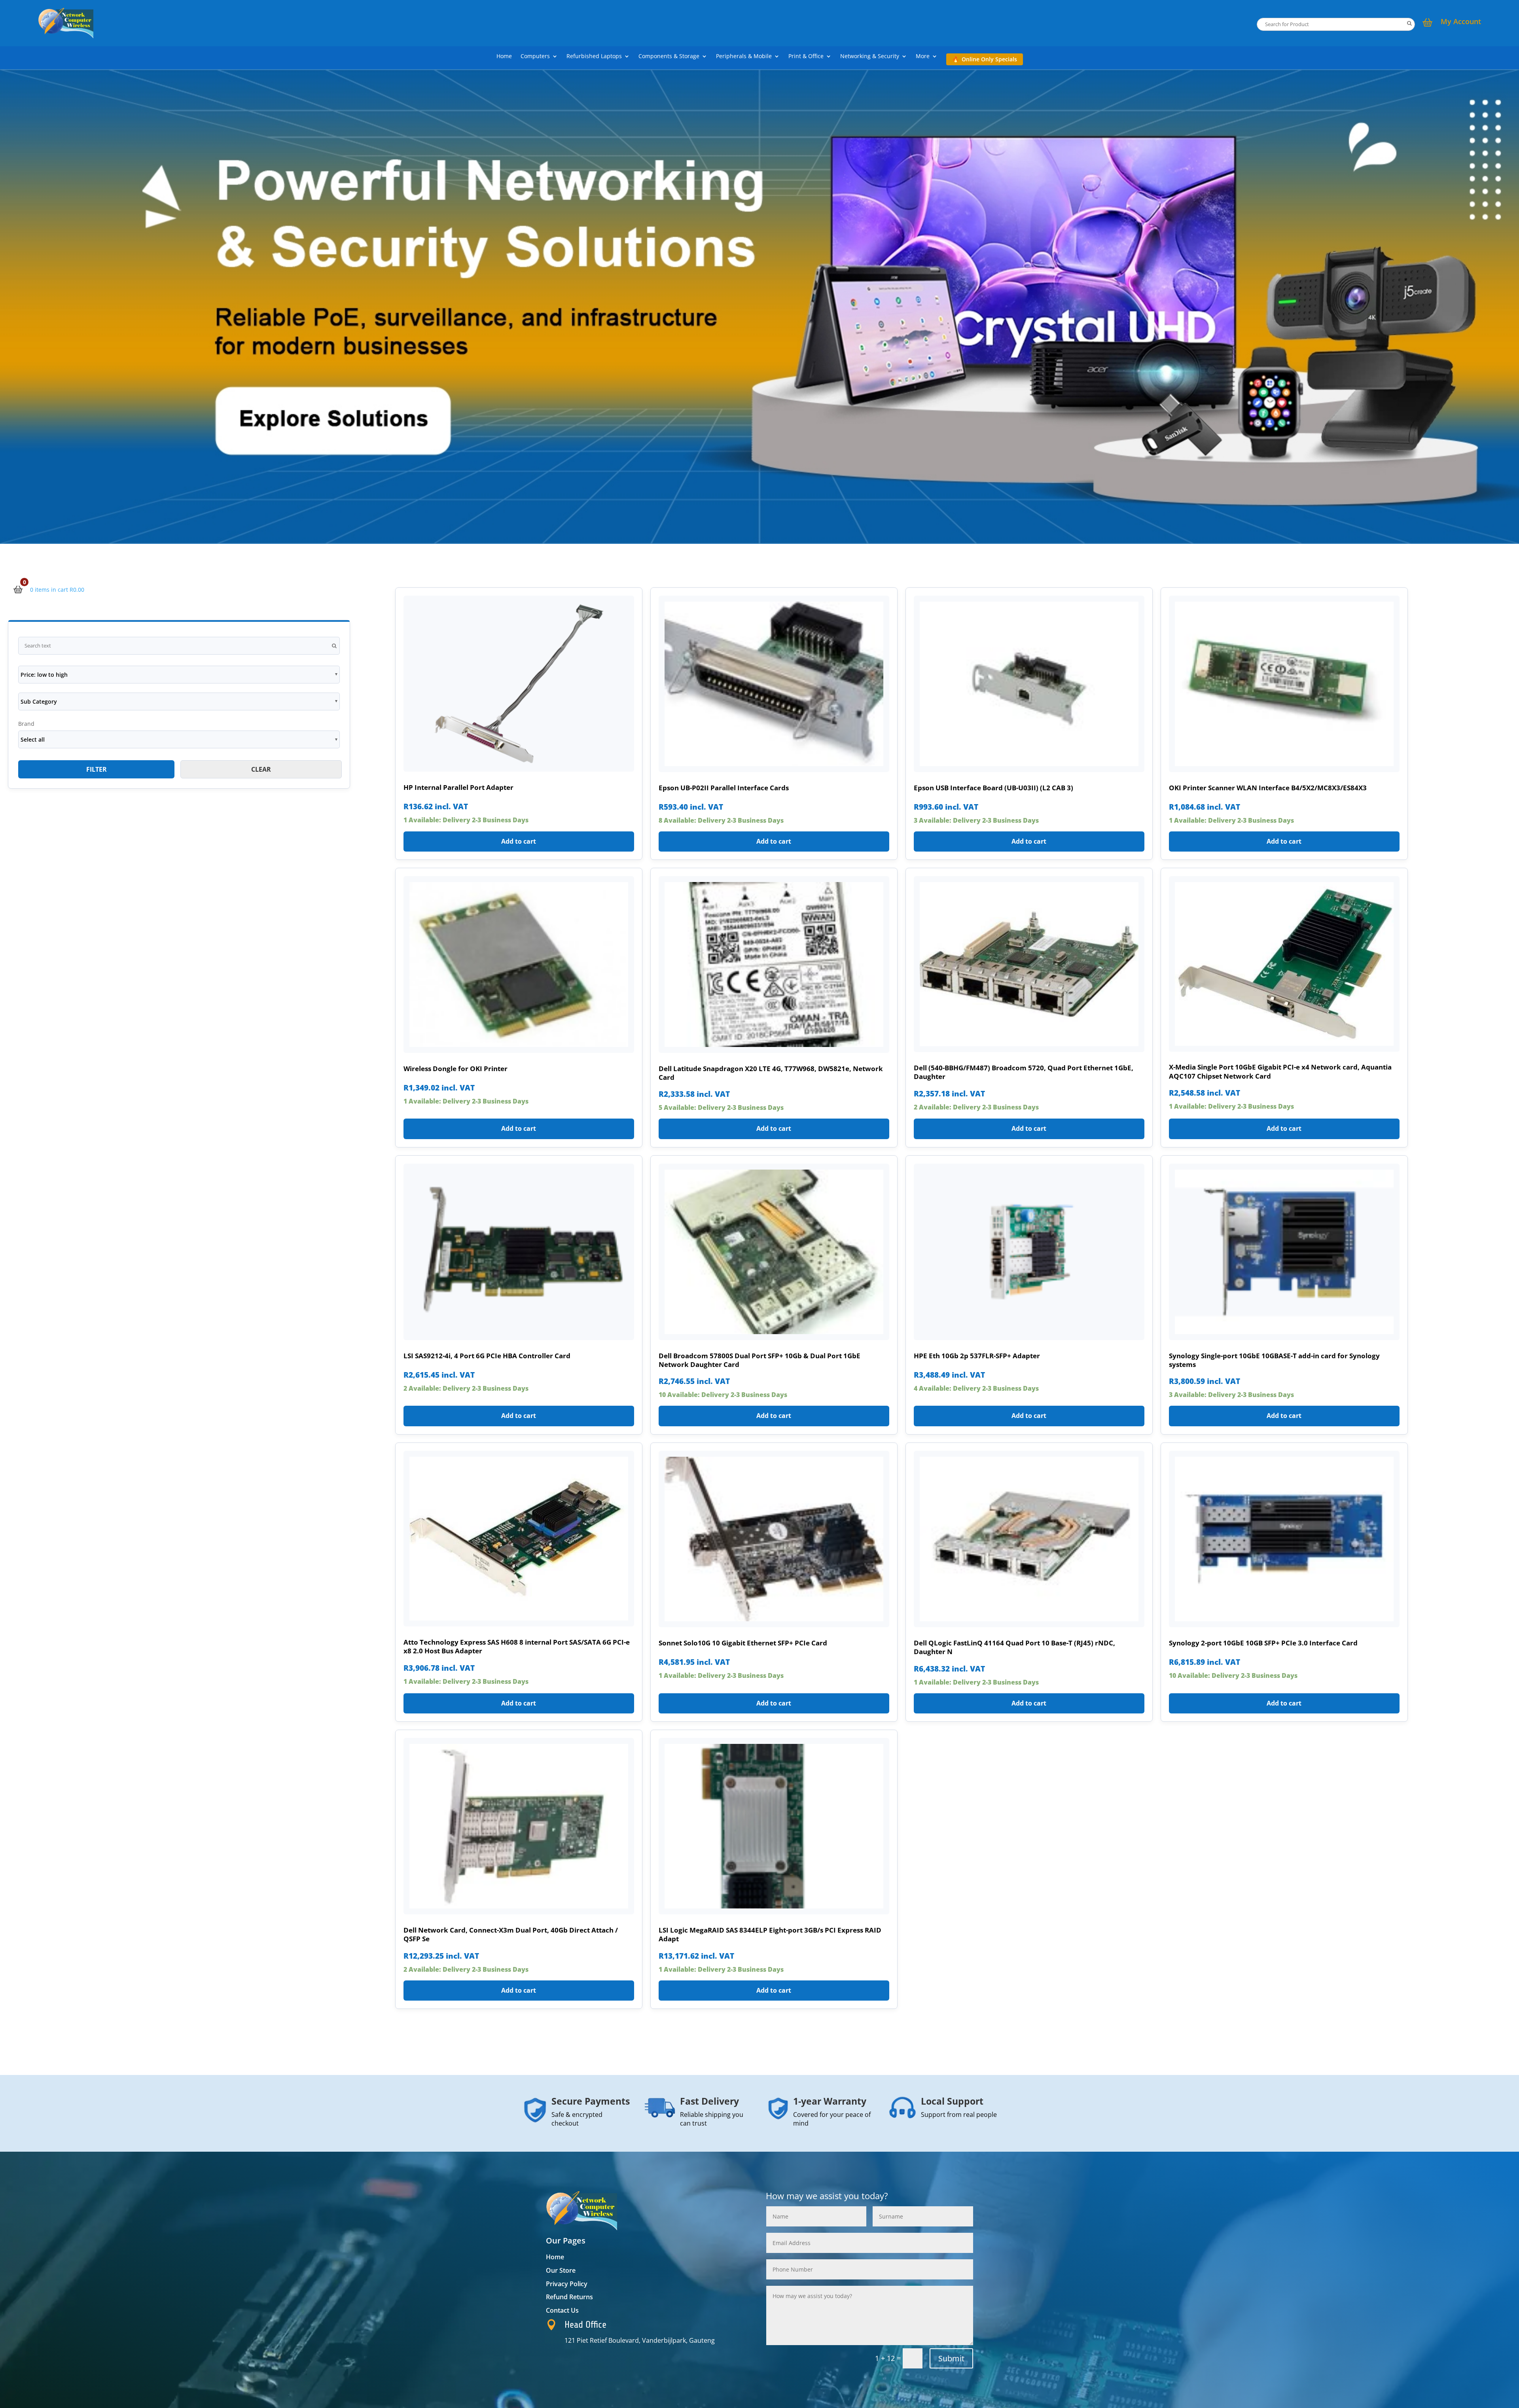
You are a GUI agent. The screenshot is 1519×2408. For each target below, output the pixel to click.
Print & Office (806, 57)
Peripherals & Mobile (744, 57)
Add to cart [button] (519, 841)
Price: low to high (44, 675)
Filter (97, 769)
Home (504, 57)
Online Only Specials (989, 59)
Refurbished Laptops (594, 57)
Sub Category (39, 701)
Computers (535, 57)
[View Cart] (1428, 23)
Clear (261, 769)
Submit (951, 2358)
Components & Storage (669, 57)
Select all (33, 739)
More (923, 57)
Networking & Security (870, 57)
